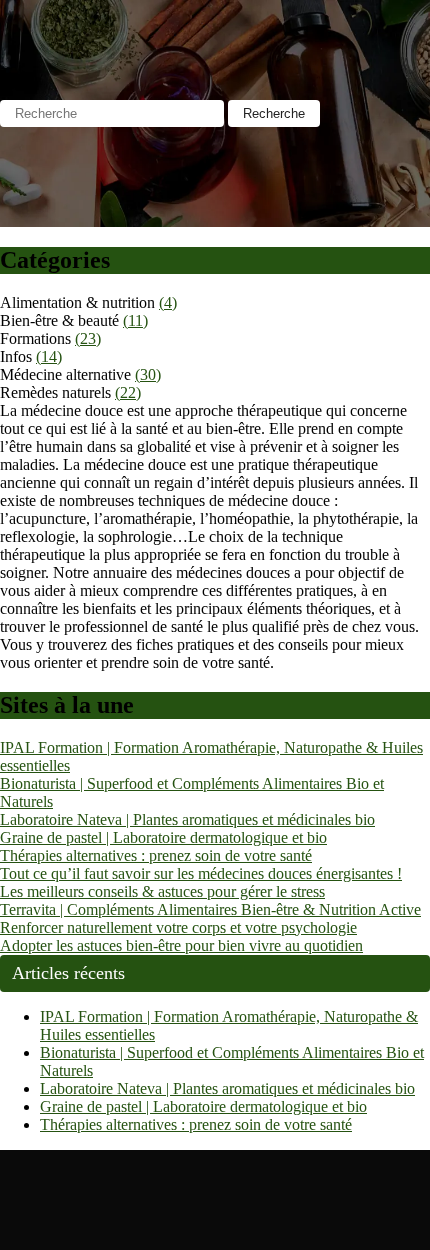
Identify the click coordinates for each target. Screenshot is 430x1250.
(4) (168, 302)
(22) (128, 392)
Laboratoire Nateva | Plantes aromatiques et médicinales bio (187, 819)
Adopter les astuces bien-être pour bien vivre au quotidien (181, 945)
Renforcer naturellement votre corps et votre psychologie (178, 927)
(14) (49, 356)
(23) (88, 338)
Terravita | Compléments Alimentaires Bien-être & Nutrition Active (210, 909)
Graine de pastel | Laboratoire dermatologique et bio (163, 837)
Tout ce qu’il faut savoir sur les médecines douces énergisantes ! (201, 873)
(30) (148, 374)
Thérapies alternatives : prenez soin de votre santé (156, 855)
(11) (135, 320)
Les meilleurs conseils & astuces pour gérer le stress (162, 891)
